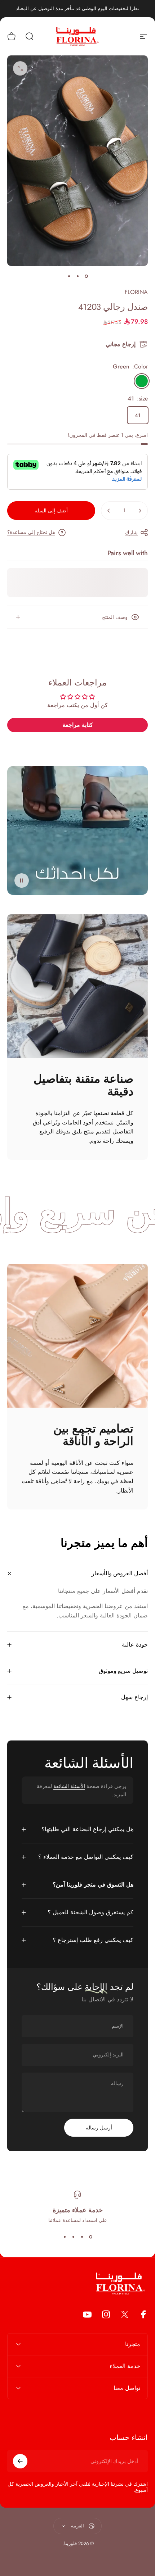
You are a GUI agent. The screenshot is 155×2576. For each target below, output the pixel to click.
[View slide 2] (82, 2237)
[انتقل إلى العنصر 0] (86, 276)
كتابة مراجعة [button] (78, 725)
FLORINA (136, 292)
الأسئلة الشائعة (69, 1786)
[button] (22, 880)
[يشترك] (20, 2461)
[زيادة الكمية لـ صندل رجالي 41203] (109, 511)
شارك (131, 533)
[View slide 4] (65, 2237)
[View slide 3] (73, 2237)
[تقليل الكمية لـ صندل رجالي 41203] (140, 511)
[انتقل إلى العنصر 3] (69, 276)
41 (138, 415)
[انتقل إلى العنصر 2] (77, 276)
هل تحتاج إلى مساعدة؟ (31, 533)
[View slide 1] (90, 2237)
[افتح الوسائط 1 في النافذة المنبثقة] (20, 68)
